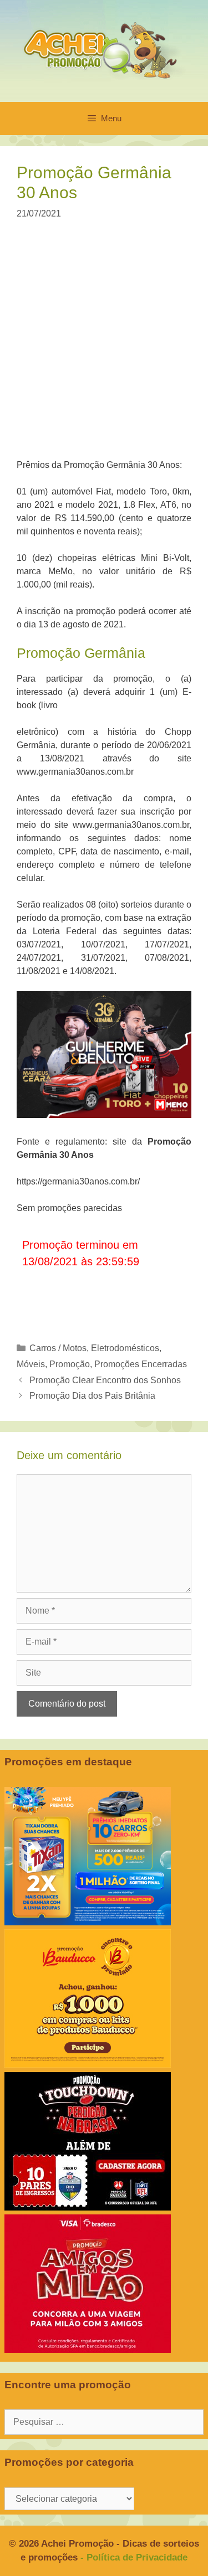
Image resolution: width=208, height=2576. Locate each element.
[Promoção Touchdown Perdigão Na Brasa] (88, 2207)
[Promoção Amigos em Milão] (88, 2350)
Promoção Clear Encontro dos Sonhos (105, 1380)
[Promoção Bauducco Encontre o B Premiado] (88, 2065)
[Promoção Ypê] (88, 1922)
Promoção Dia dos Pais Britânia (92, 1396)
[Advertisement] (104, 346)
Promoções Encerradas (141, 1364)
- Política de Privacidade (134, 2557)
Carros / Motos (58, 1348)
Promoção (70, 1364)
